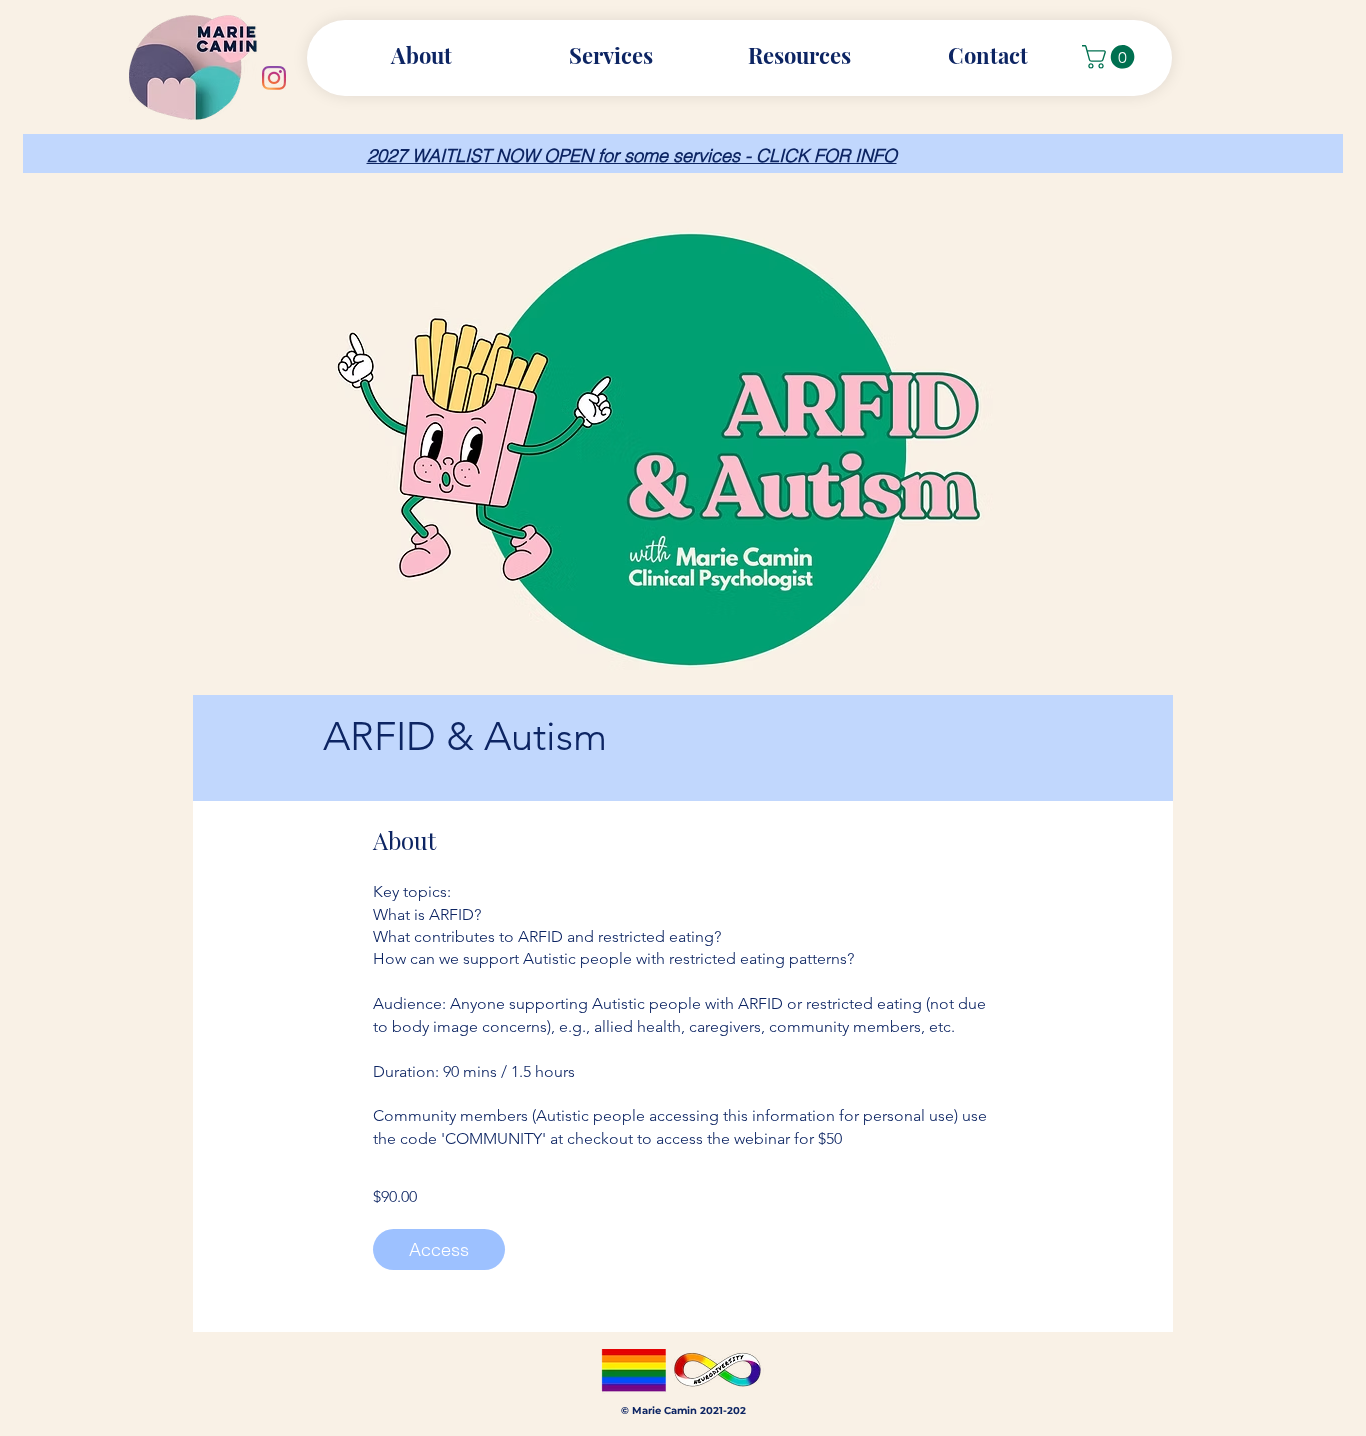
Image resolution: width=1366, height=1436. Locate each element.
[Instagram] (274, 78)
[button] (799, 55)
